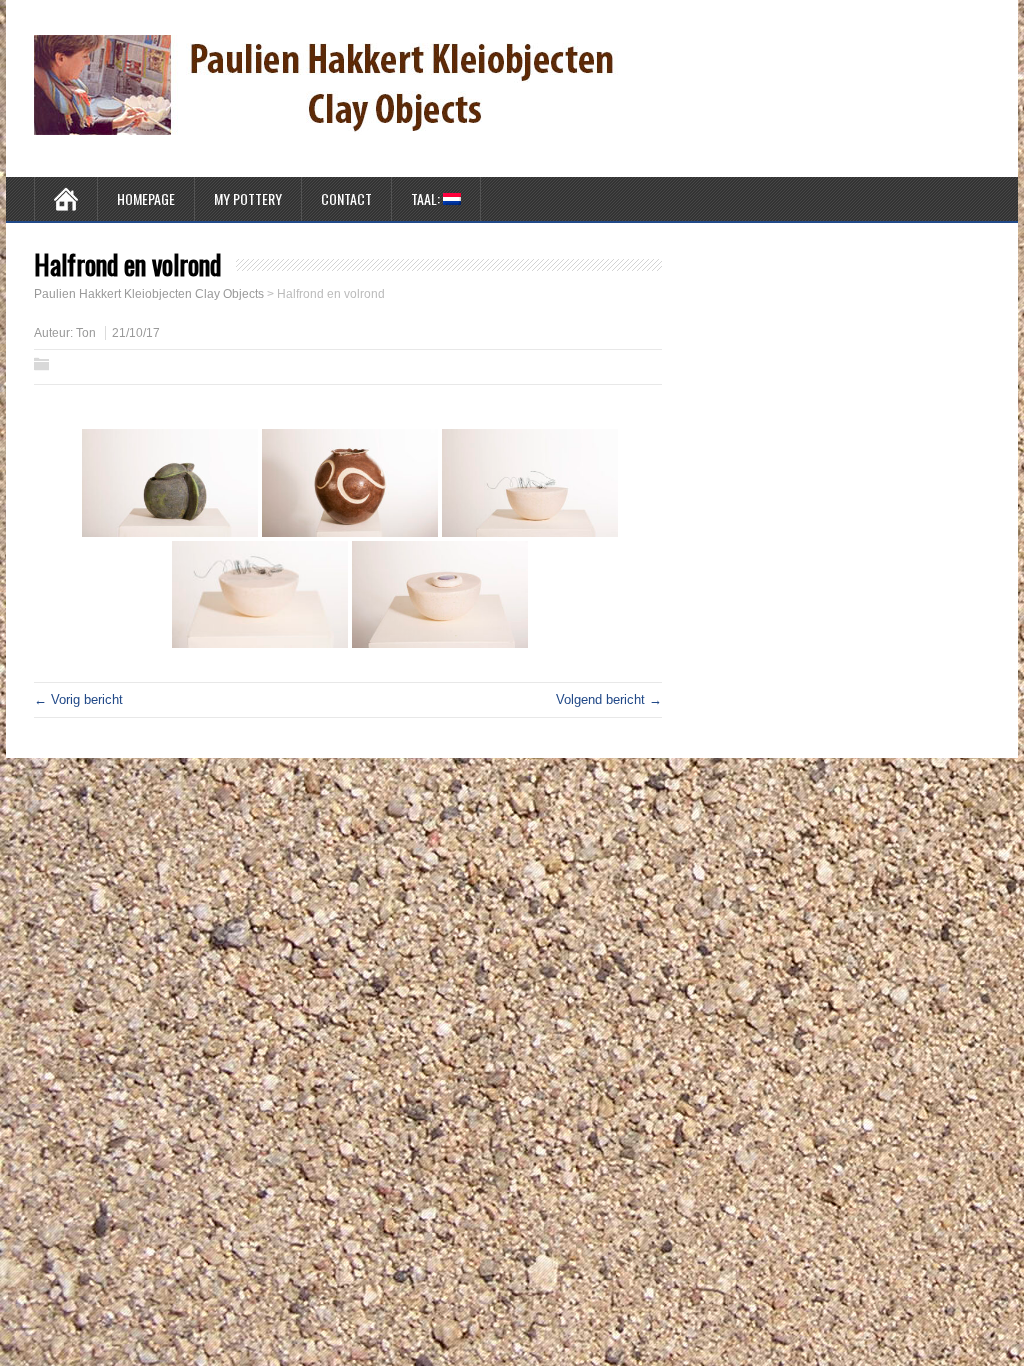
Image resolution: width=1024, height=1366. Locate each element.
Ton (86, 333)
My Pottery (248, 198)
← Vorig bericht (78, 699)
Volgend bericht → (609, 699)
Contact (346, 198)
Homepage (146, 198)
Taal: (427, 198)
